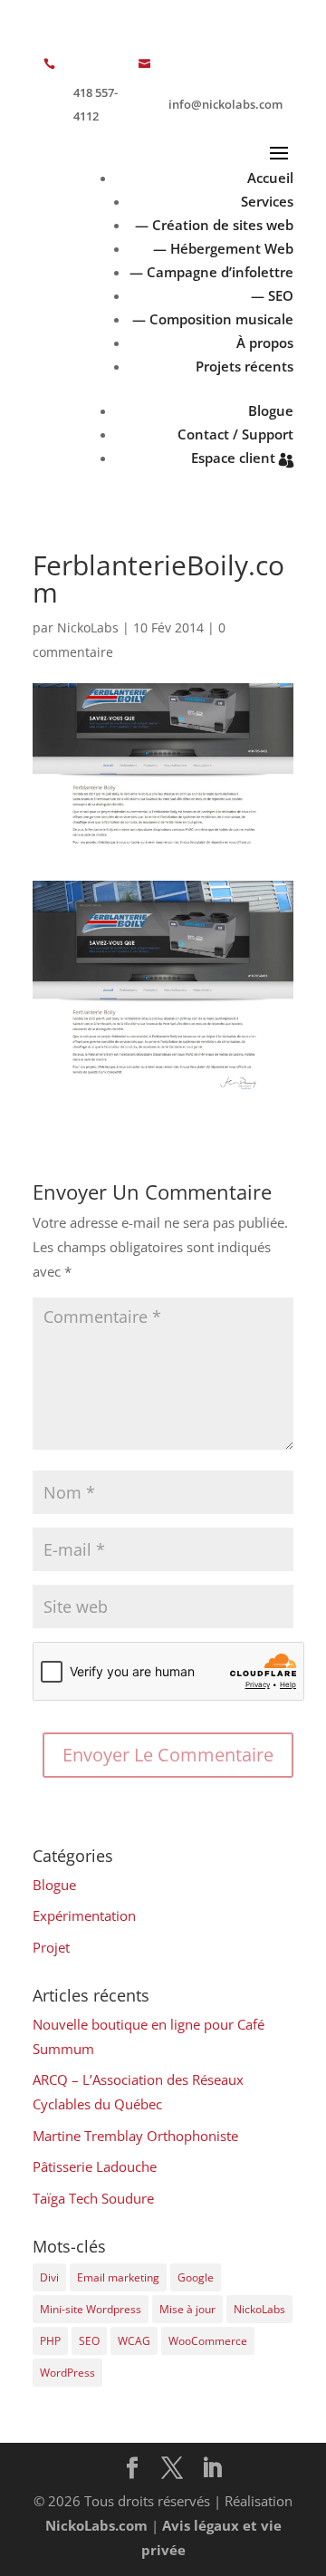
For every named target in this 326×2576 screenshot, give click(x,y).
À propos (265, 343)
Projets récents (244, 366)
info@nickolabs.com (225, 104)
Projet (51, 1947)
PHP (50, 2341)
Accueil (270, 178)
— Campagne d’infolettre (211, 272)
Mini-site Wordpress (91, 2309)
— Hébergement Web (223, 248)
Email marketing (118, 2277)
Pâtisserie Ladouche (95, 2166)
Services (267, 201)
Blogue (271, 410)
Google (196, 2277)
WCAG (134, 2341)
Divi (49, 2277)
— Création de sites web (214, 225)
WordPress (67, 2373)
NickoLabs (88, 627)
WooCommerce (208, 2341)
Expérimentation (84, 1915)
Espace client (233, 458)
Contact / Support (235, 434)
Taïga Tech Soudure (93, 2198)
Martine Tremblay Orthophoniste (135, 2136)
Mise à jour (187, 2309)
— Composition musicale (213, 319)
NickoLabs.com (96, 2525)
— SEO (272, 295)
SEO (89, 2341)
